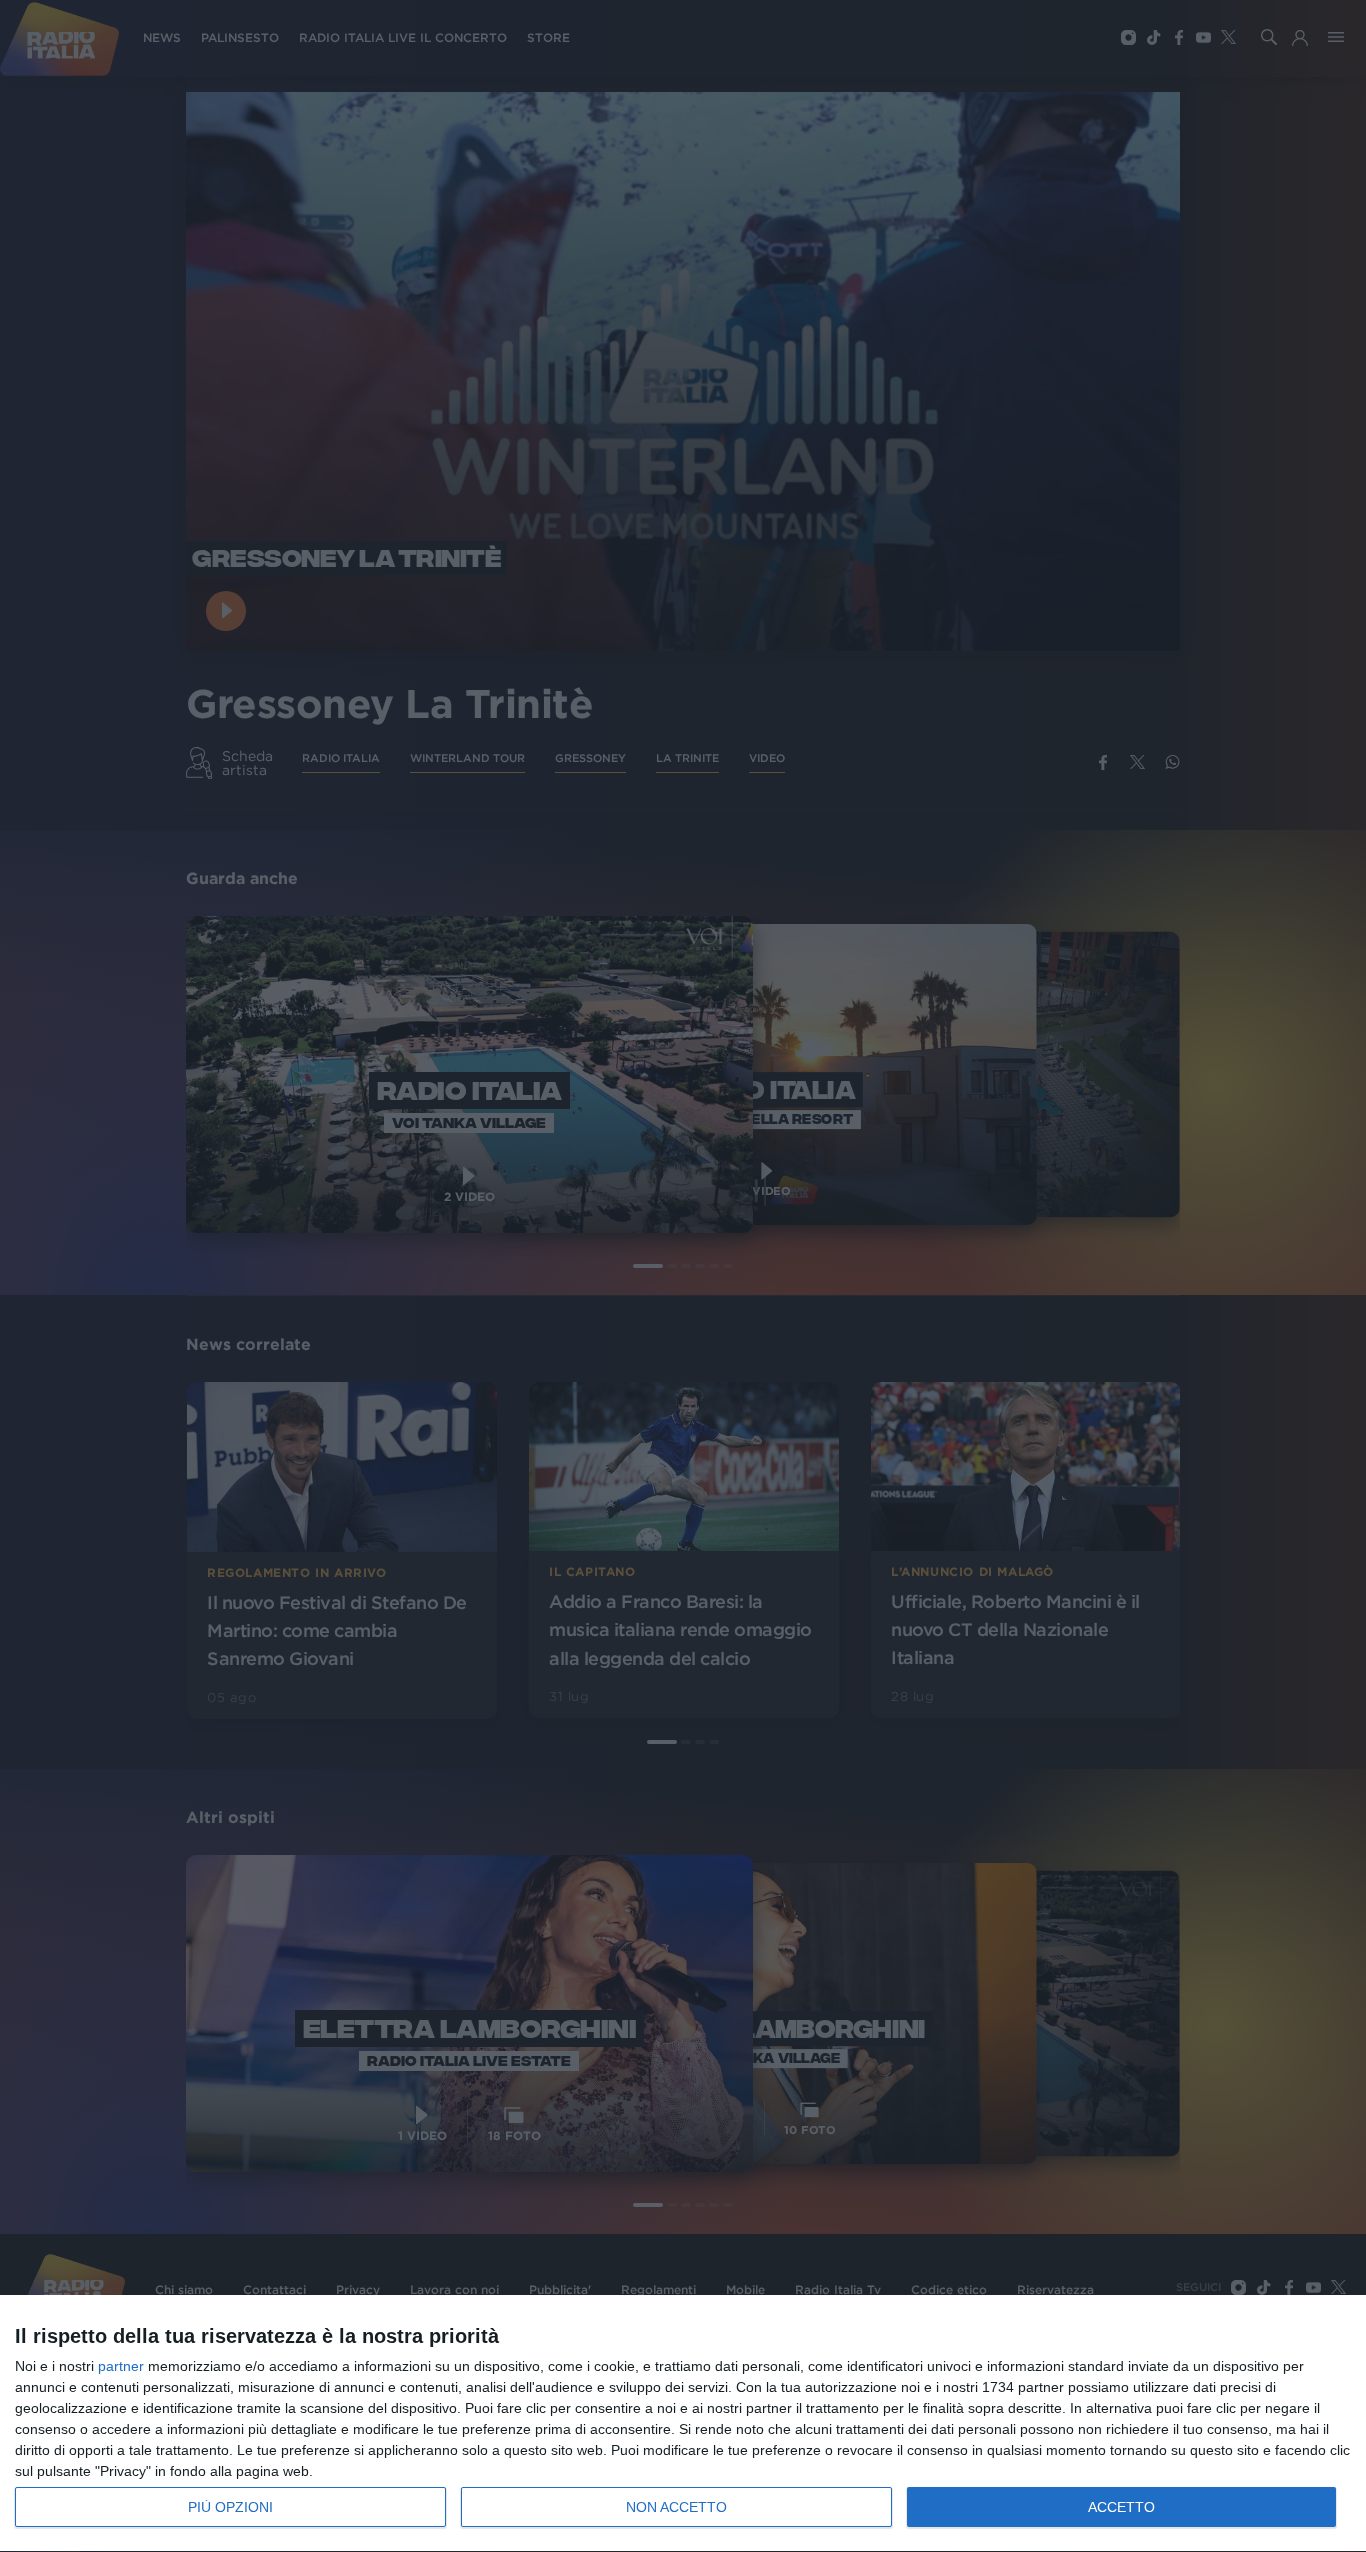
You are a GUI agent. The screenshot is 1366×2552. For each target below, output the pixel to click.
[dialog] (683, 2424)
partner (121, 2366)
